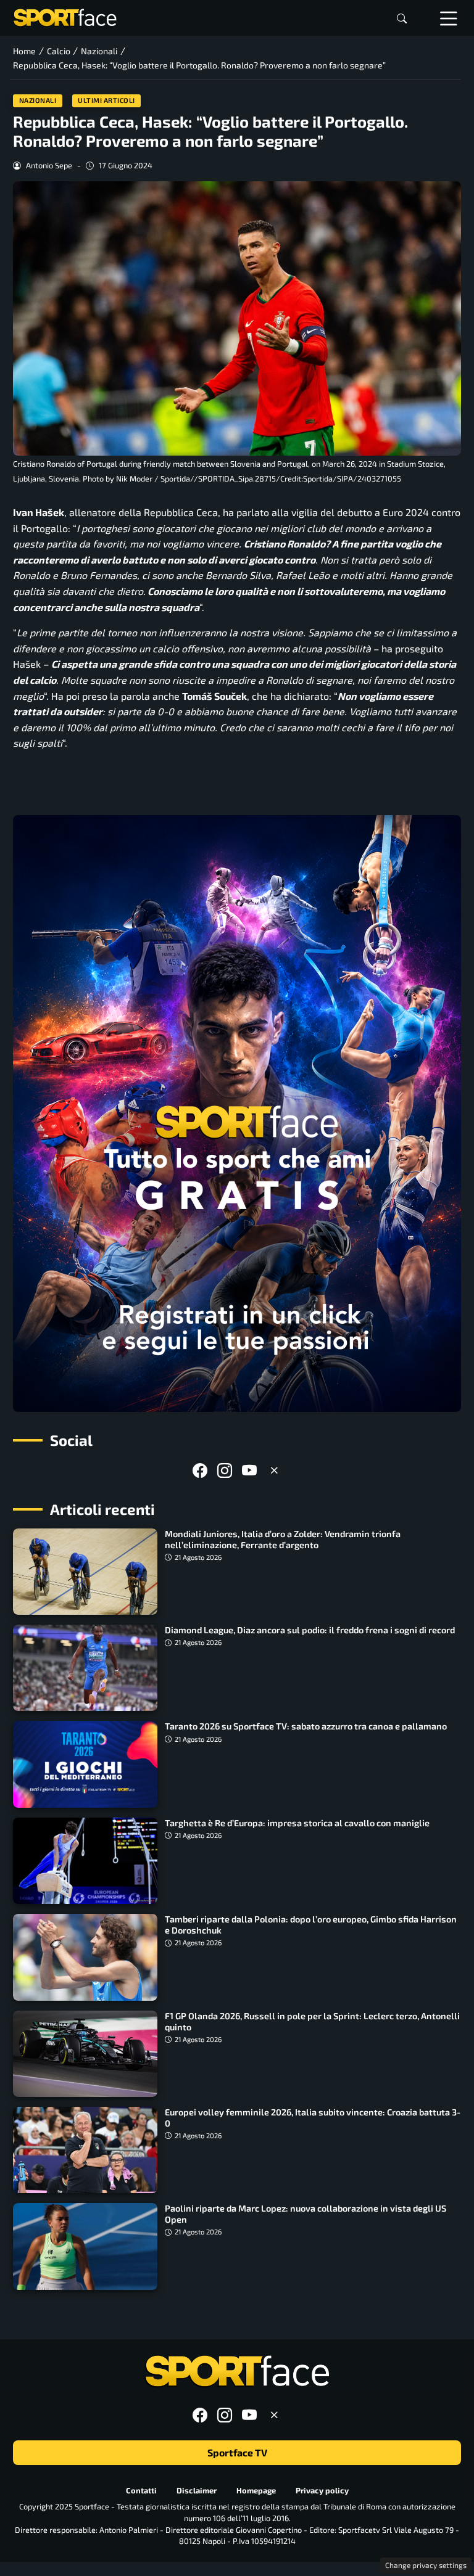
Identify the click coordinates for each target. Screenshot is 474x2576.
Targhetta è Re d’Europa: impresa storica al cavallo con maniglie (297, 1823)
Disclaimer (197, 2490)
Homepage (256, 2490)
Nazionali (38, 100)
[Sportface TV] (237, 1114)
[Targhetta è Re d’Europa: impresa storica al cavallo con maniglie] (85, 1861)
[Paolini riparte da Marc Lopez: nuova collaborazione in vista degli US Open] (85, 2246)
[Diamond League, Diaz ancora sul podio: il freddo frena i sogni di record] (85, 1668)
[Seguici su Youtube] (249, 1470)
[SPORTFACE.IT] (65, 16)
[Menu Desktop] (449, 18)
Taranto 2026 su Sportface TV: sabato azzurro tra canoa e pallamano (306, 1726)
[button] (402, 18)
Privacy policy (322, 2490)
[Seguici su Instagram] (225, 1470)
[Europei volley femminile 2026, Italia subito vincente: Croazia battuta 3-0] (85, 2150)
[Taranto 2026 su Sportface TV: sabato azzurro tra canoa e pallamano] (85, 1764)
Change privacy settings (426, 2565)
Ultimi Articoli (106, 100)
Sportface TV (237, 2452)
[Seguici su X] (274, 1470)
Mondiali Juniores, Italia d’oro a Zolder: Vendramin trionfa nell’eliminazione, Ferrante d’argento (283, 1539)
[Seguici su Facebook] (200, 1470)
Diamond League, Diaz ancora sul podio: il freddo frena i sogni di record (310, 1630)
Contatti (141, 2490)
